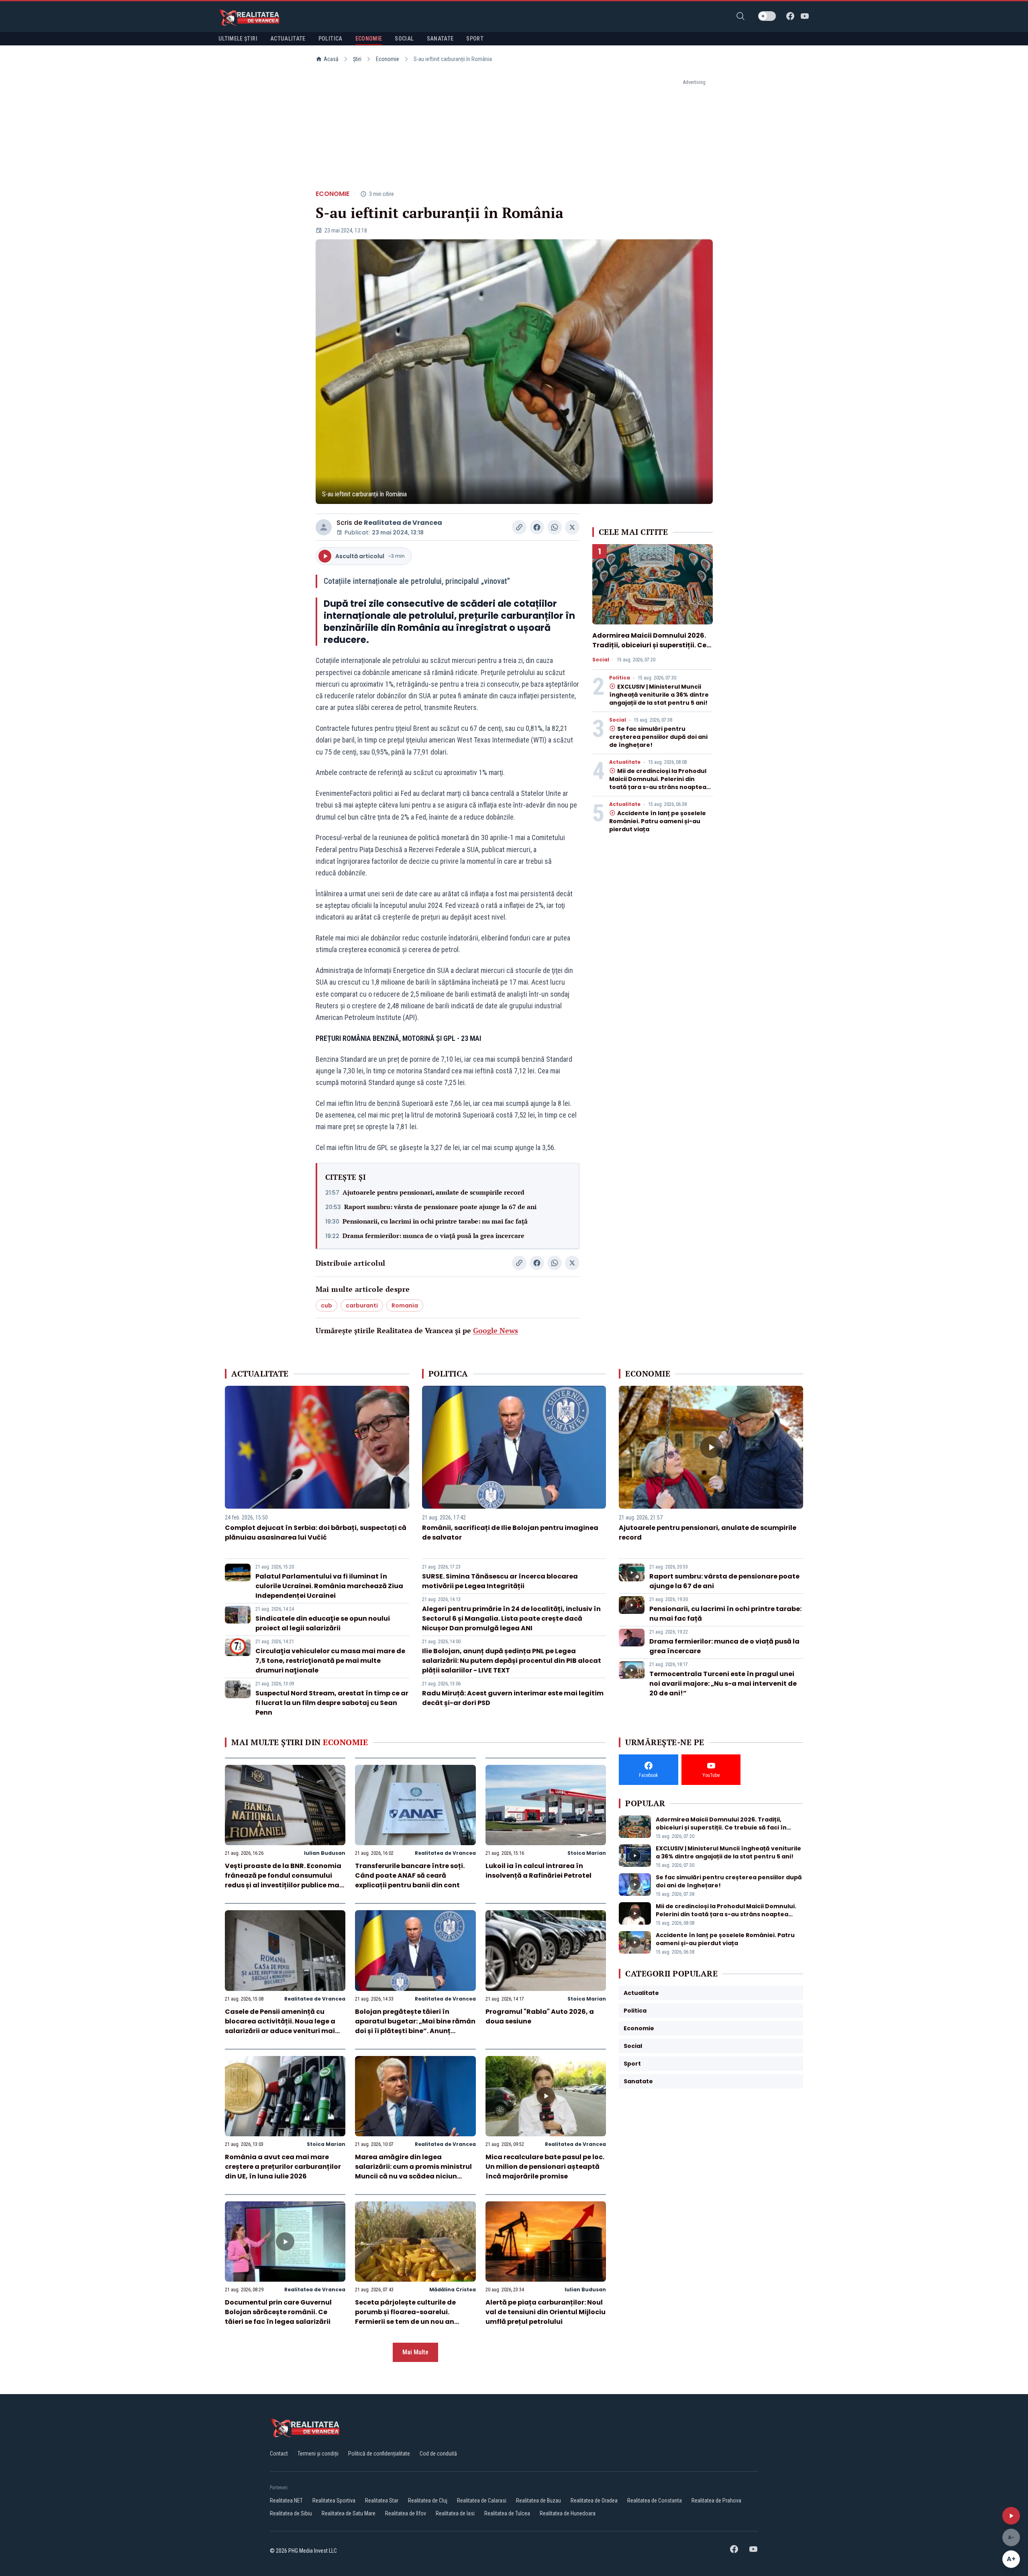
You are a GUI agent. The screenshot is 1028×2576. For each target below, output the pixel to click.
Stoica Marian (587, 1853)
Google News (496, 1330)
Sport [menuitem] (475, 39)
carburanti (362, 1305)
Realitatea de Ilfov (406, 2513)
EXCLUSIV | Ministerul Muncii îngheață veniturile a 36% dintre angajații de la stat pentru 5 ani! (659, 695)
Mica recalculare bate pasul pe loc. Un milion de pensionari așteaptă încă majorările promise (545, 2167)
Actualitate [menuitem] (288, 39)
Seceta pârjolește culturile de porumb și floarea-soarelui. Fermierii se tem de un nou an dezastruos (405, 2317)
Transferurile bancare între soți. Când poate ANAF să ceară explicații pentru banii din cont (410, 1875)
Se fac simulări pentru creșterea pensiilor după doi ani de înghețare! (658, 737)
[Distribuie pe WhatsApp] (555, 527)
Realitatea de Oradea (594, 2501)
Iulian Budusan (325, 1853)
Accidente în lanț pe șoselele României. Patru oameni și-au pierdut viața (658, 821)
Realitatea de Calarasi (482, 2501)
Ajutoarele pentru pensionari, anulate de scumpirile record (433, 1192)
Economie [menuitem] (369, 39)
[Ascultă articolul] (1011, 2516)
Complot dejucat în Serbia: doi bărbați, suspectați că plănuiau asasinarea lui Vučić (316, 1533)
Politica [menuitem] (330, 39)
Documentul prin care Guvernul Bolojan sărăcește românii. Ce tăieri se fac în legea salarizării (278, 2312)
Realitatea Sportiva (334, 2501)
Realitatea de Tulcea (507, 2513)
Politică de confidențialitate (379, 2454)
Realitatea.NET (286, 2501)
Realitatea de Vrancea (403, 523)
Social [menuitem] (404, 39)
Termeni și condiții (318, 2454)
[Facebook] (790, 16)
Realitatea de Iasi (455, 2513)
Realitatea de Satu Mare (349, 2513)
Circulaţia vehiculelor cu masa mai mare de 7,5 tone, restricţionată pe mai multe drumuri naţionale (330, 1661)
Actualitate (625, 762)
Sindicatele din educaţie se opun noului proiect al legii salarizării (323, 1623)
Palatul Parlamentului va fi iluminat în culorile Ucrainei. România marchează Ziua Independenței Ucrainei (329, 1586)
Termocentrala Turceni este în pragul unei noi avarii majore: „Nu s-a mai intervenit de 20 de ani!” (723, 1684)
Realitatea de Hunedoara (568, 2513)
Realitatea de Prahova (716, 2501)
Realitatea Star (382, 2501)
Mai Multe (415, 2352)
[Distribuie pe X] (572, 527)
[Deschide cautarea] (740, 16)
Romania (405, 1305)
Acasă (331, 59)
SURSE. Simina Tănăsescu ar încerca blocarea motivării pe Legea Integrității (500, 1581)
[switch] (767, 16)
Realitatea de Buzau (538, 2501)
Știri (357, 59)
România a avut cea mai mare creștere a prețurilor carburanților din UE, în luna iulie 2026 (283, 2167)
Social (601, 660)
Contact (279, 2454)
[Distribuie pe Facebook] (537, 527)
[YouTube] (805, 16)
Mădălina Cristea (453, 2289)
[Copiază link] (519, 527)
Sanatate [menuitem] (440, 39)
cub (326, 1305)
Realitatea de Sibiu (291, 2513)
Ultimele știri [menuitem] (238, 39)
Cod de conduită (438, 2454)
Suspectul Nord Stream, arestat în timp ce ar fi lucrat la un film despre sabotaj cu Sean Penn (332, 1703)
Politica (620, 678)
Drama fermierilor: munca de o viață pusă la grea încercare (433, 1236)
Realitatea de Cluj (428, 2501)
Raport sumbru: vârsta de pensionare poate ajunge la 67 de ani (440, 1207)
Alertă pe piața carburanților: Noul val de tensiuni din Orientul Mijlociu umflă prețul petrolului (546, 2312)
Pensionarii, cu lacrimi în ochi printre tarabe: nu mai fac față (435, 1221)
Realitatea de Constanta (655, 2501)
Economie (388, 59)
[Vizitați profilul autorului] (324, 527)
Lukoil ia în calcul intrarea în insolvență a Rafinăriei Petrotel (538, 1871)
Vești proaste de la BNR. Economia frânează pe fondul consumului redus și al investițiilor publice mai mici (283, 1880)
